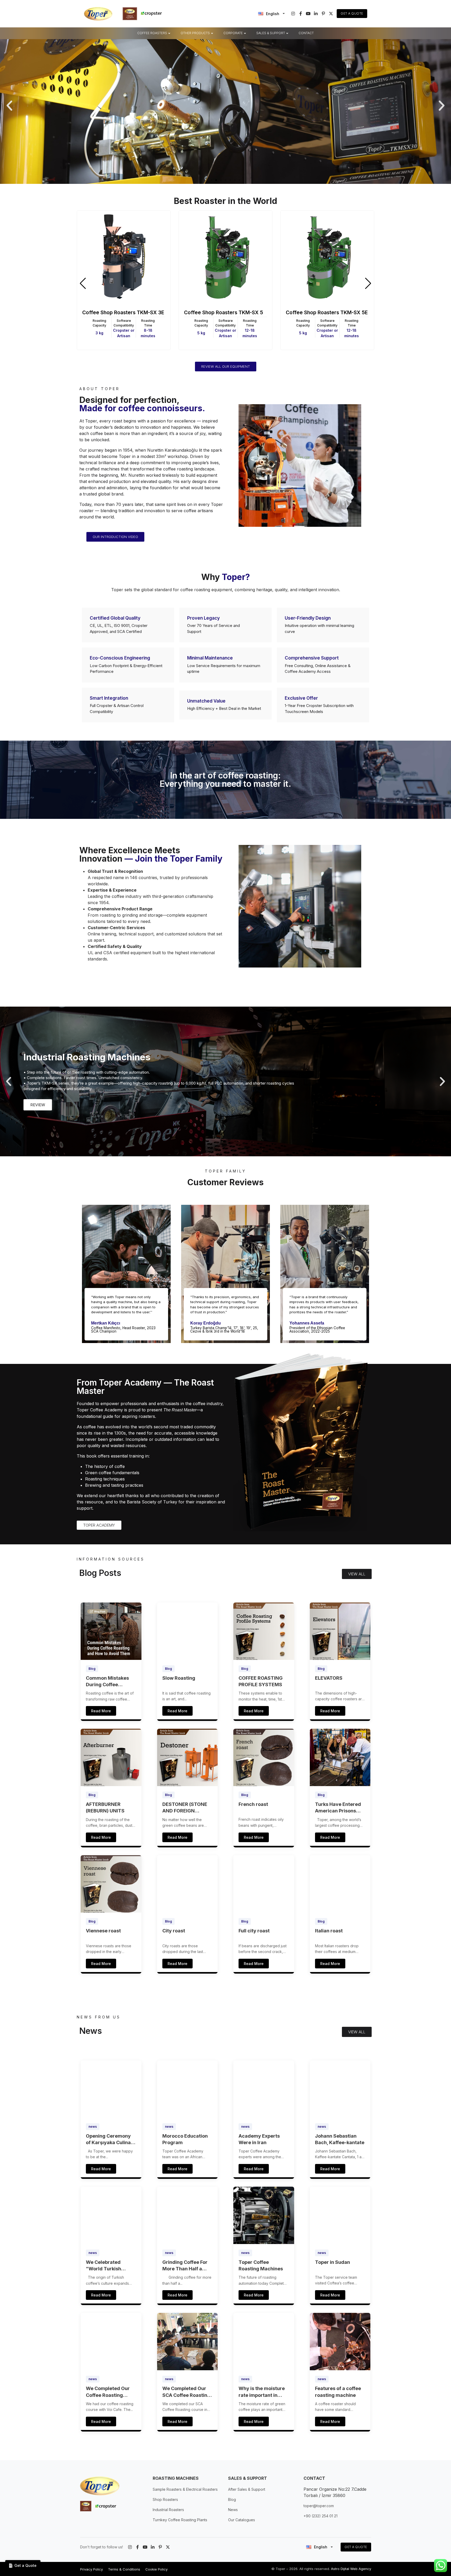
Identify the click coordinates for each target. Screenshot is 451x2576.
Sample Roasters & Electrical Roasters (185, 2489)
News (233, 2510)
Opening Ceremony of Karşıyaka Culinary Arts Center (111, 2139)
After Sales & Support (247, 2489)
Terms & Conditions (124, 2569)
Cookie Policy (156, 2569)
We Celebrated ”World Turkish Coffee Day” (103, 2266)
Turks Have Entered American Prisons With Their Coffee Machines (338, 1808)
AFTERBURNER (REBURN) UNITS (105, 1807)
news (93, 2127)
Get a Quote (352, 13)
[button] (9, 106)
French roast (253, 1804)
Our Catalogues (242, 2520)
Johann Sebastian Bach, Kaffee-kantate (340, 2139)
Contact (306, 33)
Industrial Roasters (168, 2510)
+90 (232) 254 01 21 (321, 2516)
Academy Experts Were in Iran (259, 2139)
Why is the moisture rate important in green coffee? (262, 2392)
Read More (101, 1711)
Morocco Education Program (185, 2139)
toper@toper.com (319, 2506)
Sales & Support (271, 33)
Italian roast (329, 1931)
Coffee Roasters (152, 33)
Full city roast (254, 1931)
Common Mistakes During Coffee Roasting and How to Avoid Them (110, 1682)
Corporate (233, 33)
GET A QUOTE (356, 2547)
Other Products (195, 33)
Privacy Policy (91, 2569)
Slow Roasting (179, 1678)
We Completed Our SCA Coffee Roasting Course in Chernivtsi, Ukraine (186, 2392)
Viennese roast (103, 1931)
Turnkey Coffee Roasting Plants (180, 2520)
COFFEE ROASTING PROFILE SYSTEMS (261, 1681)
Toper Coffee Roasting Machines (261, 2265)
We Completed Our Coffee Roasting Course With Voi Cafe (110, 2392)
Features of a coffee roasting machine (338, 2392)
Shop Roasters (165, 2499)
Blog (92, 1669)
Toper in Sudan (333, 2262)
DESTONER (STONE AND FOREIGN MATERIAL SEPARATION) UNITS (186, 1808)
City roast (174, 1931)
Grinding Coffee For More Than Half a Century (185, 2266)
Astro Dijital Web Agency (351, 2569)
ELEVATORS (329, 1678)
